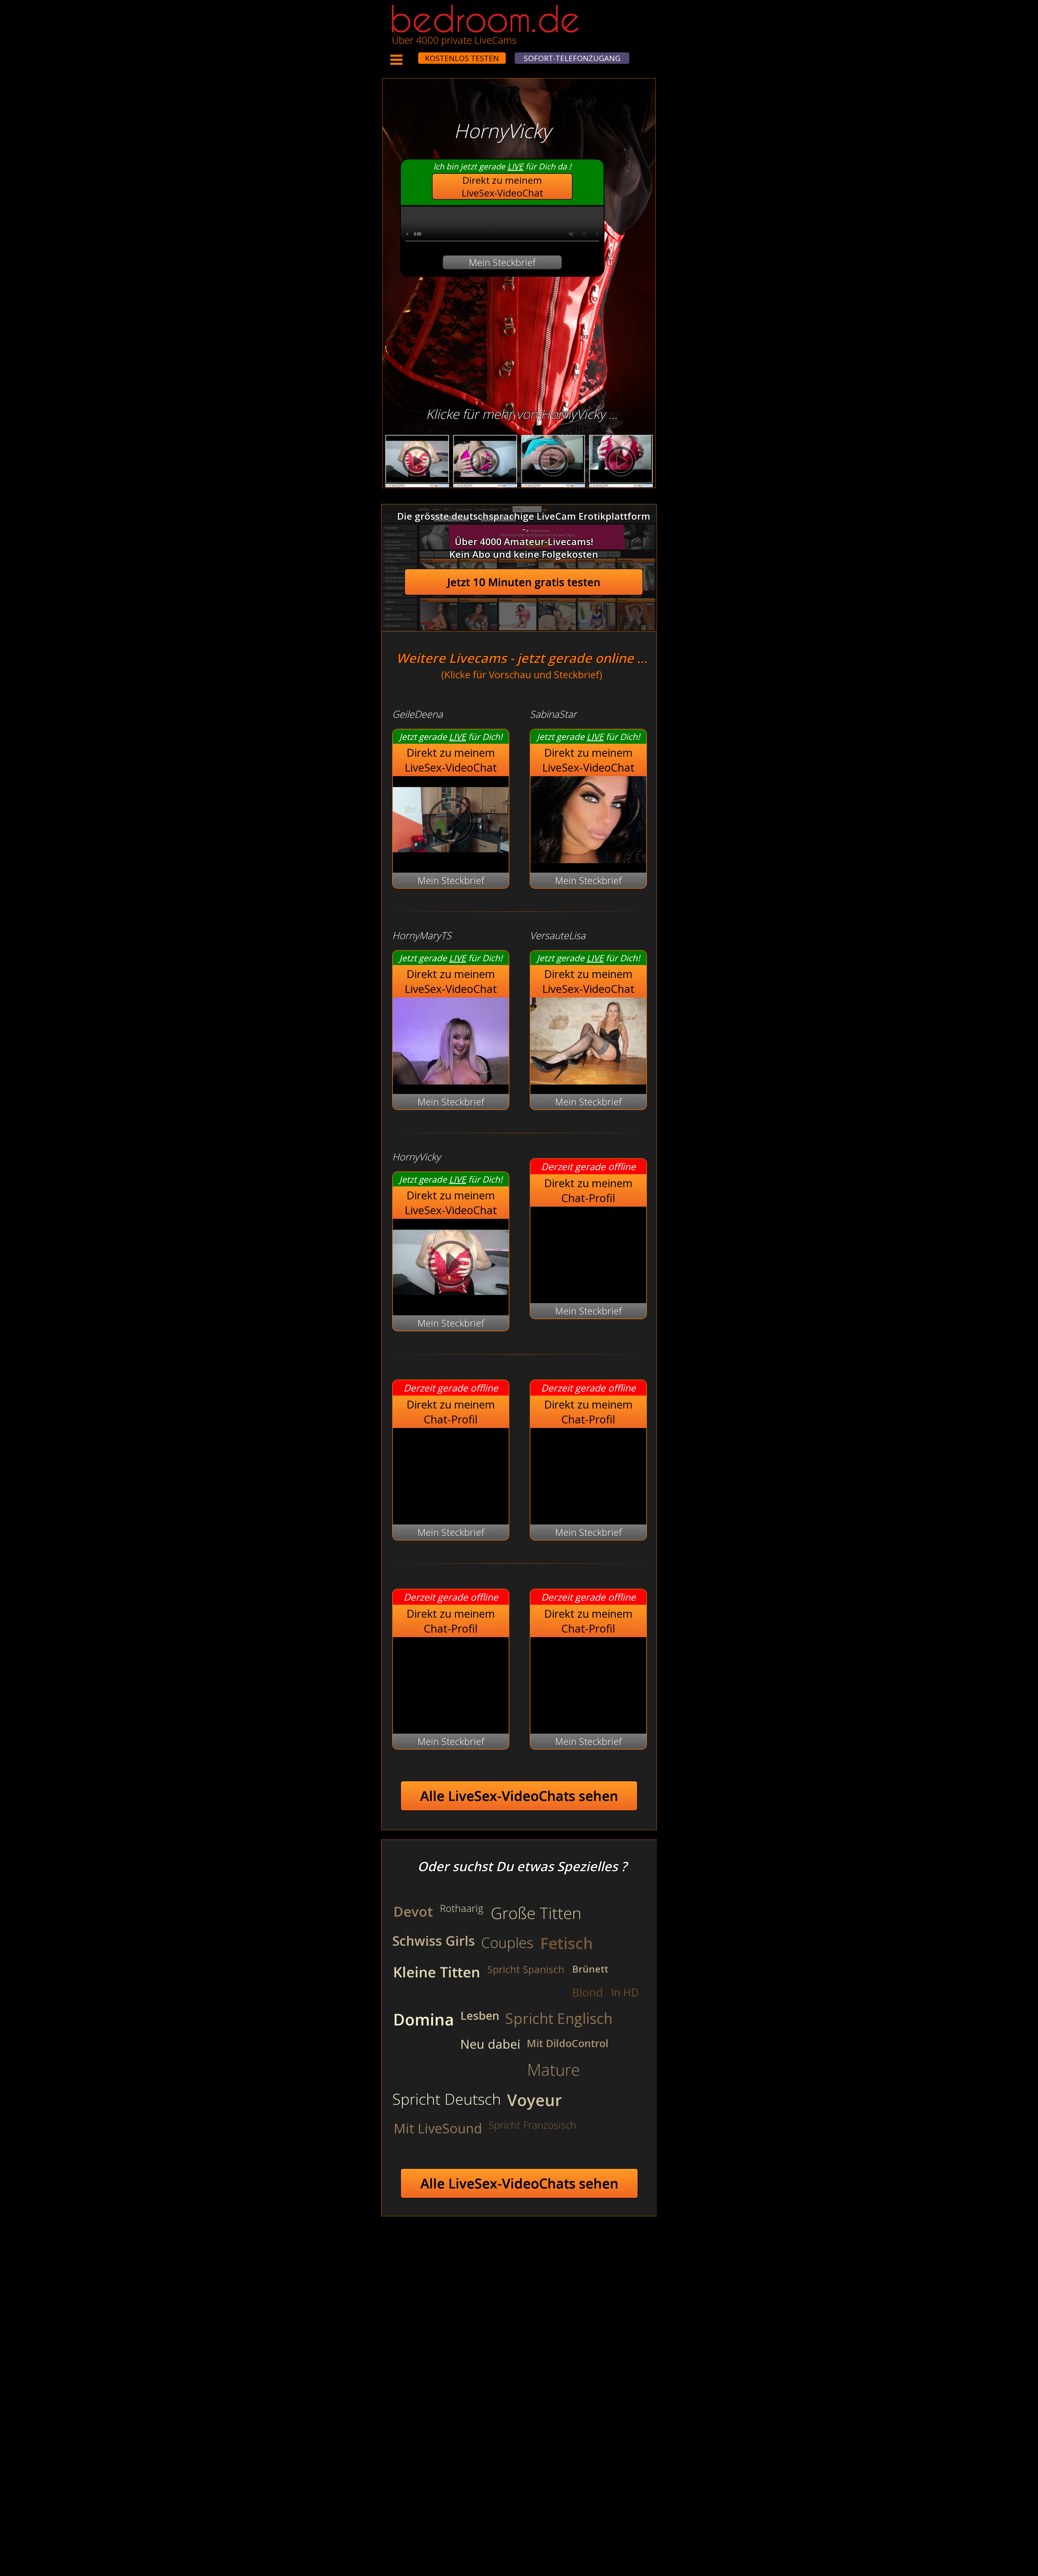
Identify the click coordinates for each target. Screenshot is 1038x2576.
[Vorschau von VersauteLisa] (588, 1081)
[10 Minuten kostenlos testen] (408, 55)
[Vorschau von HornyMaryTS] (451, 1081)
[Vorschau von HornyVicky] (451, 1302)
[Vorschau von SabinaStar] (588, 860)
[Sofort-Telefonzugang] (413, 55)
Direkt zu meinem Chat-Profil (588, 1190)
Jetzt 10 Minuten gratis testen (524, 582)
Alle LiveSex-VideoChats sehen (519, 1796)
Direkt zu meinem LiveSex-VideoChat (502, 186)
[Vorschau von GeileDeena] (451, 860)
